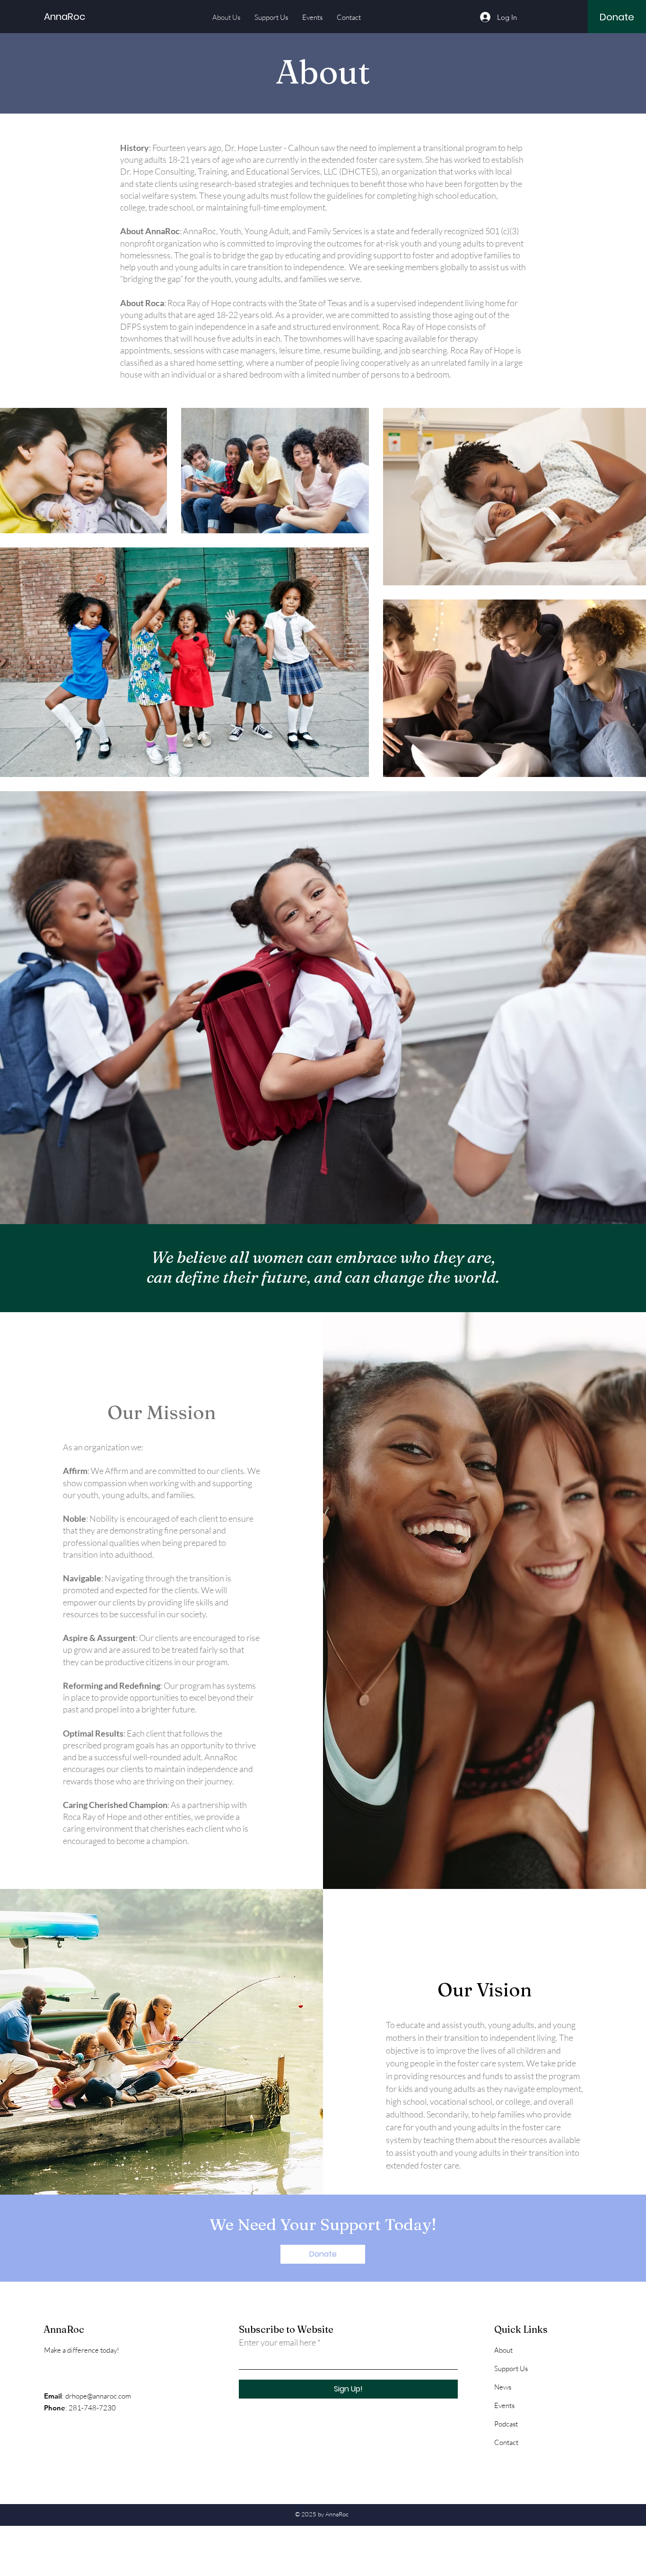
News (503, 2387)
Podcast (506, 2424)
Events (504, 2405)
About (503, 2350)
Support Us (511, 2369)
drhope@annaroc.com (98, 2396)
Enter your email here (277, 2342)
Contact (506, 2442)
